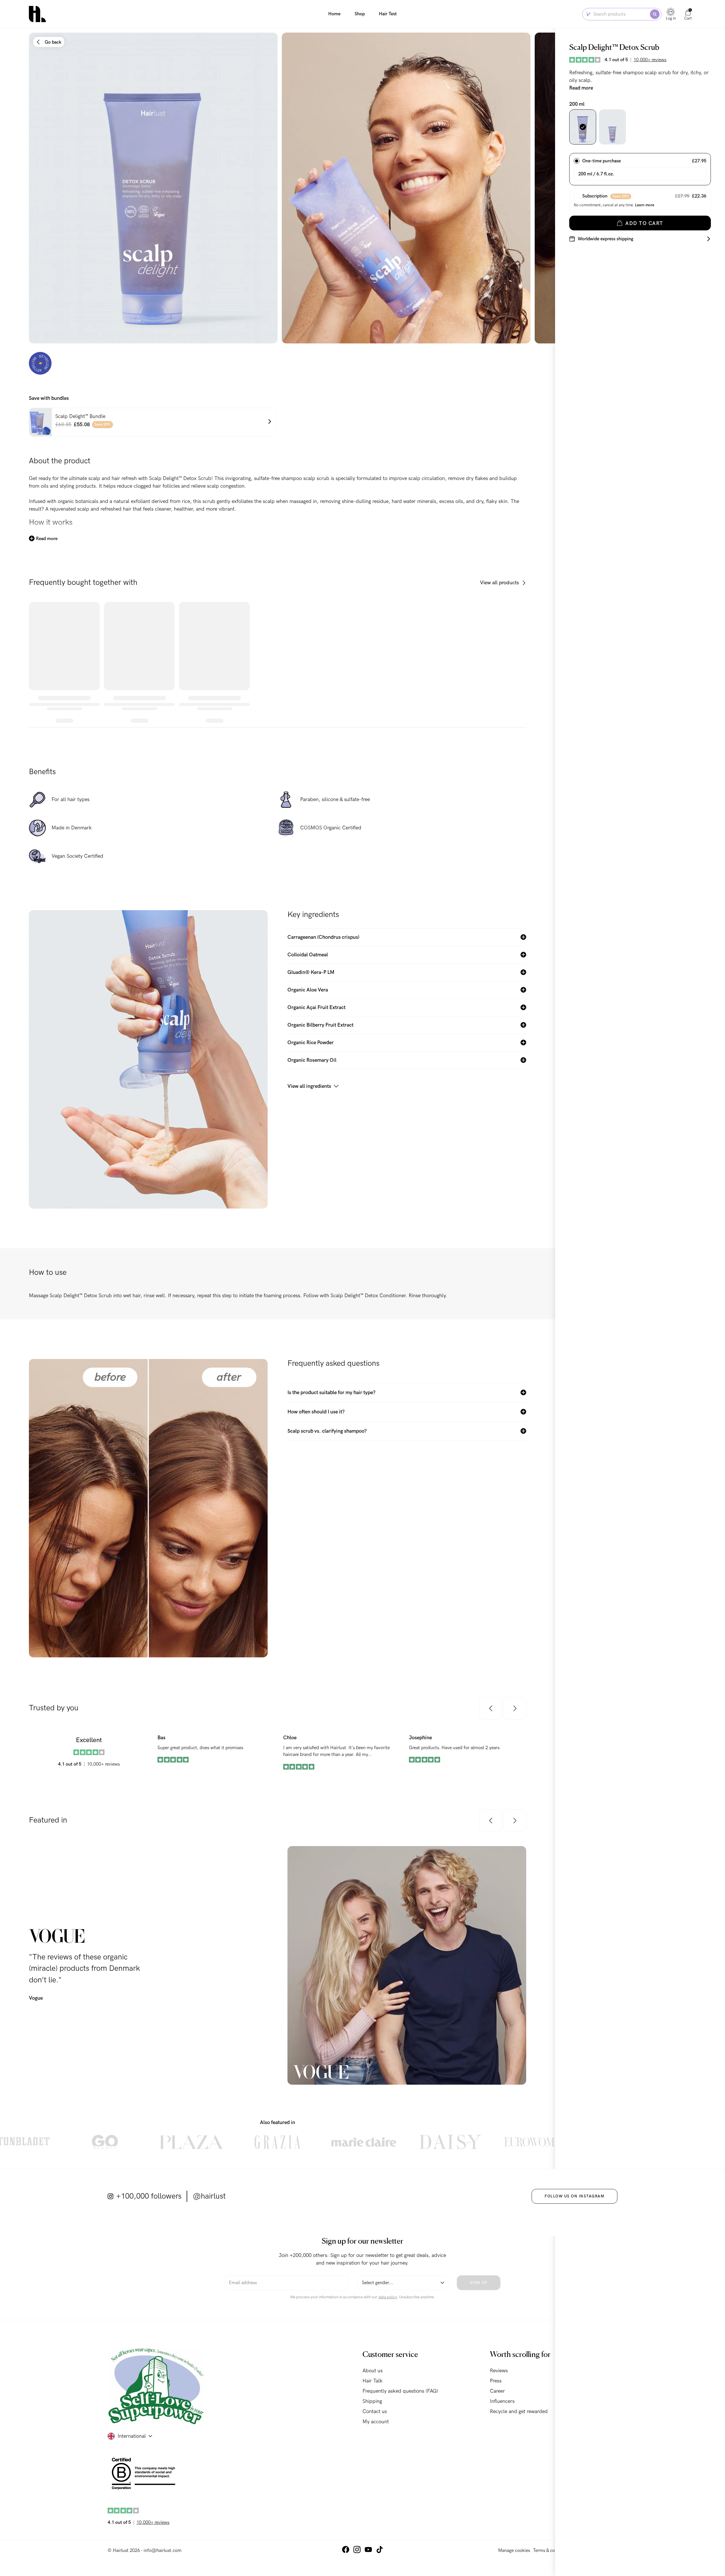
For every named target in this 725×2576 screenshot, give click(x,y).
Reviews (499, 2371)
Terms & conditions (552, 2550)
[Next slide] (511, 188)
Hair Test (388, 14)
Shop (360, 14)
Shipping (372, 2401)
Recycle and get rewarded (519, 2412)
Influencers (502, 2401)
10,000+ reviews (650, 60)
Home (334, 14)
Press (496, 2381)
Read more (581, 88)
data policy (388, 2297)
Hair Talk (373, 2381)
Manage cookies (514, 2550)
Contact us (375, 2412)
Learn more (645, 205)
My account (376, 2422)
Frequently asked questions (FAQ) (400, 2391)
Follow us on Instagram (574, 2196)
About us (373, 2371)
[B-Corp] (145, 2474)
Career (497, 2391)
